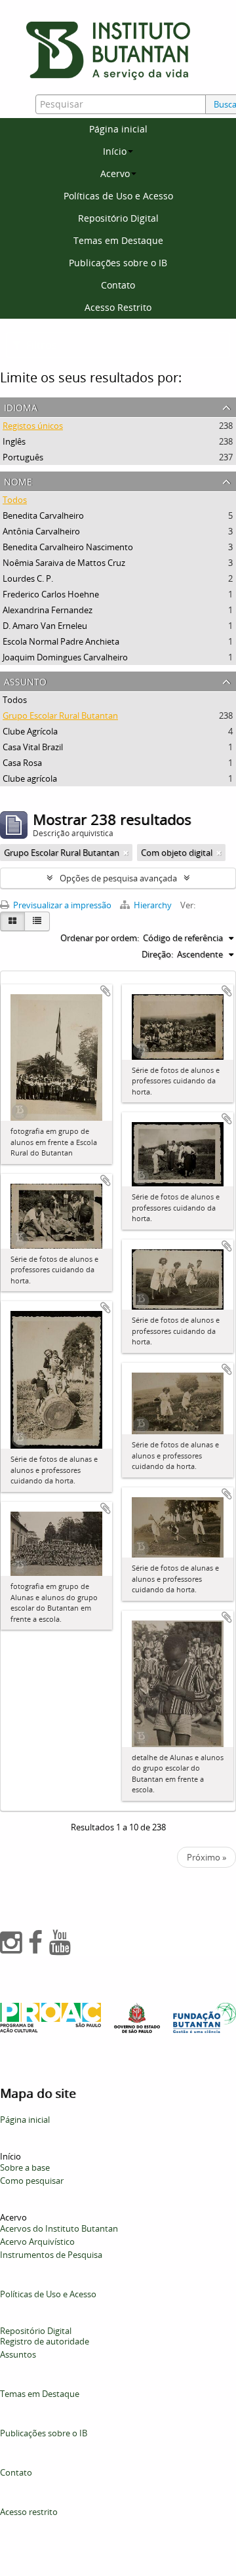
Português (23, 457)
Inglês (14, 441)
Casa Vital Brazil (33, 747)
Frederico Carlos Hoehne (51, 594)
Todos (15, 500)
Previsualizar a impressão (61, 905)
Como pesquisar (32, 2181)
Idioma (21, 406)
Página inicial (118, 129)
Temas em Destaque (118, 240)
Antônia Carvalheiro (41, 531)
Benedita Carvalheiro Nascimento (68, 547)
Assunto (25, 680)
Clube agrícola (30, 778)
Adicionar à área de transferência (106, 991)
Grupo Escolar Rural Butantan (60, 715)
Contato (118, 285)
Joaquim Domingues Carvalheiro (65, 657)
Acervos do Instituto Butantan (59, 2228)
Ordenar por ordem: (100, 938)
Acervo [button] (115, 173)
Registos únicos (33, 426)
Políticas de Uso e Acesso (118, 196)
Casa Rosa (22, 763)
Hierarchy (153, 905)
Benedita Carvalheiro (43, 515)
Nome (18, 480)
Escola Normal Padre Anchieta (61, 641)
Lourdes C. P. (28, 578)
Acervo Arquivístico (37, 2242)
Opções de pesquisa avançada (118, 878)
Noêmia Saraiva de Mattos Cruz (64, 563)
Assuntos (18, 2354)
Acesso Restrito (118, 307)
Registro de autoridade (45, 2341)
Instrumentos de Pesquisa (51, 2255)
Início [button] (115, 151)
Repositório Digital (118, 218)
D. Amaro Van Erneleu (45, 626)
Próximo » (206, 1857)
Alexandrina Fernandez (48, 610)
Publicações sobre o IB (118, 263)
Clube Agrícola (30, 731)
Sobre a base (25, 2167)
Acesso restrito (29, 2512)
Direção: (157, 954)
